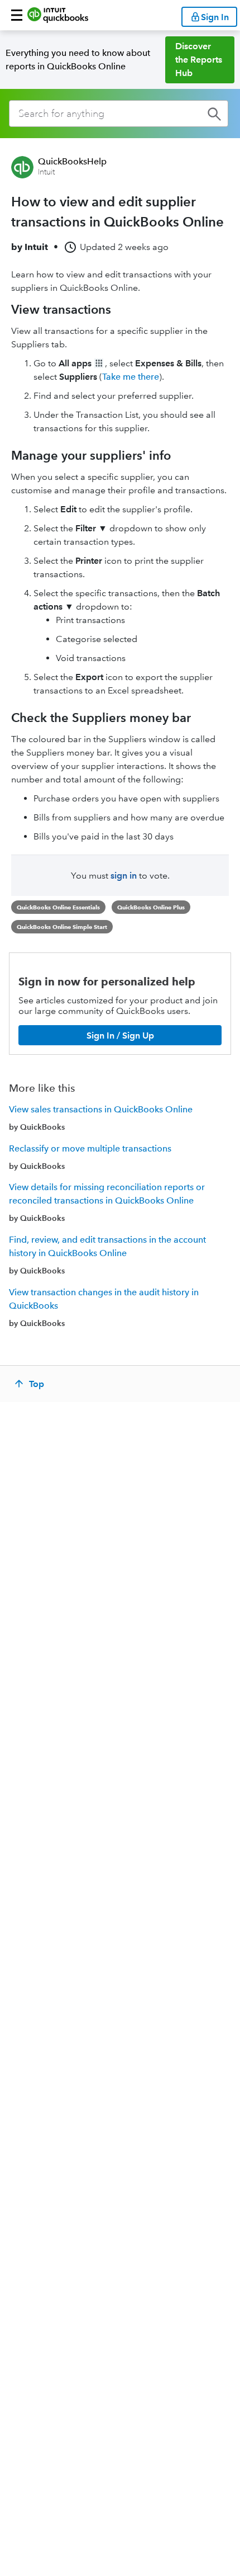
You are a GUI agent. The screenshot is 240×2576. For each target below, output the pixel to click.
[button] (17, 15)
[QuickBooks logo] (58, 15)
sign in (124, 876)
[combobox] (119, 114)
